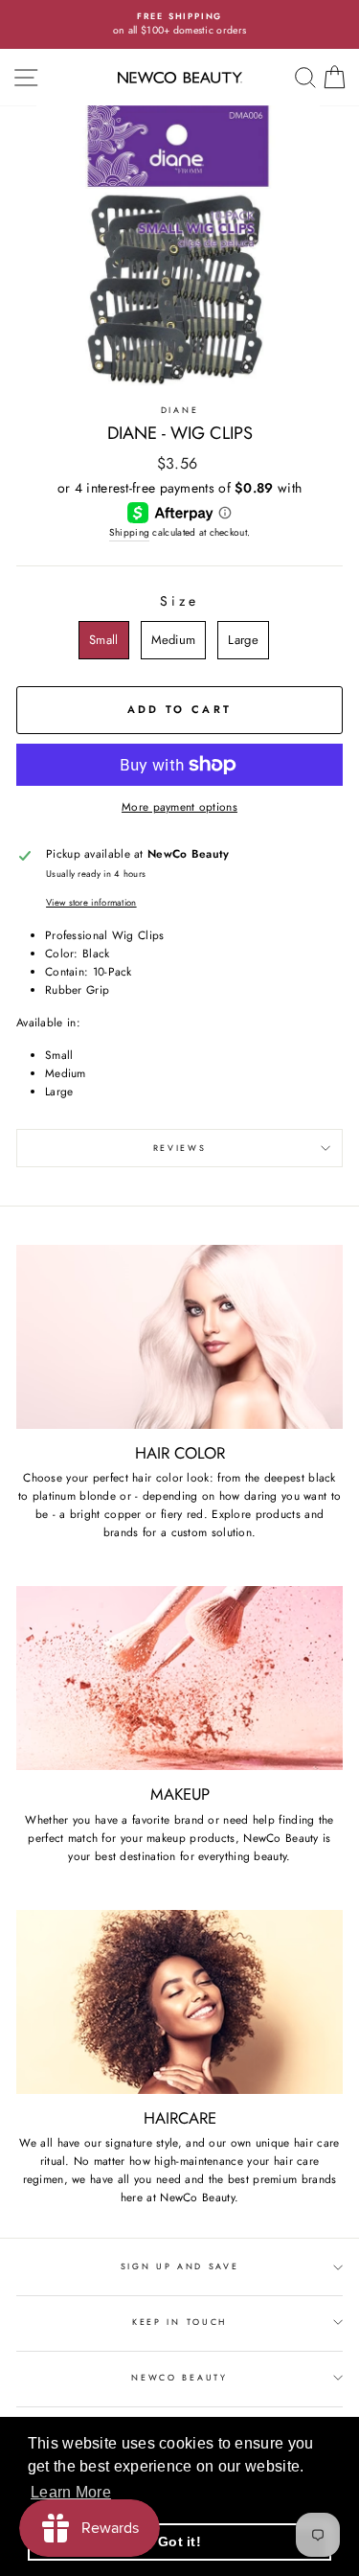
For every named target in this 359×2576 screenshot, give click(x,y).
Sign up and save (180, 2266)
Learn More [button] (71, 2492)
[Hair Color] (179, 1337)
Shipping (129, 532)
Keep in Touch (179, 2322)
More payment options (179, 806)
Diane (179, 410)
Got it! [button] (179, 2541)
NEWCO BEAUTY (179, 2377)
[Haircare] (179, 2002)
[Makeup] (179, 1678)
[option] (179, 24)
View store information (91, 903)
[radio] (104, 640)
